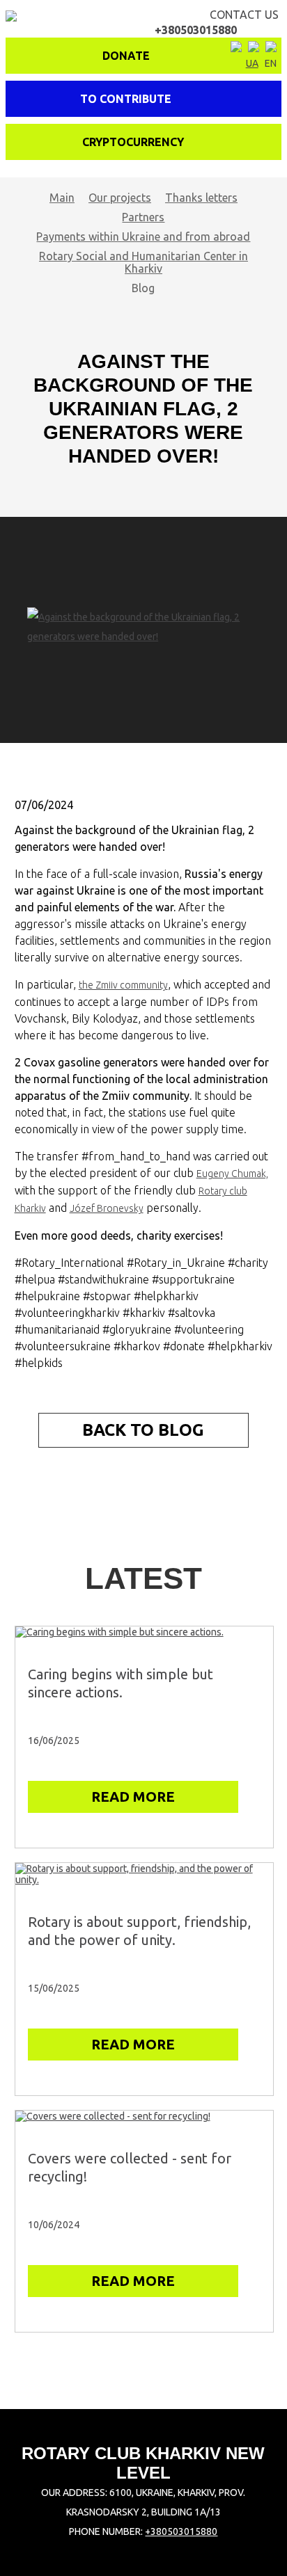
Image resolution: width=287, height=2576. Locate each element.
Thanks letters (201, 198)
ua (252, 63)
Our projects (120, 198)
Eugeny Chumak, (232, 1174)
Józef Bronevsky (107, 1208)
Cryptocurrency (133, 142)
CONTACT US (217, 22)
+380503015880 (181, 2531)
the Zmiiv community (123, 985)
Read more (133, 1797)
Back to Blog (143, 1430)
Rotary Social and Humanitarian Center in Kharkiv (143, 262)
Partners (143, 217)
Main (62, 198)
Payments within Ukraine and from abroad (143, 237)
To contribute (126, 99)
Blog (143, 288)
